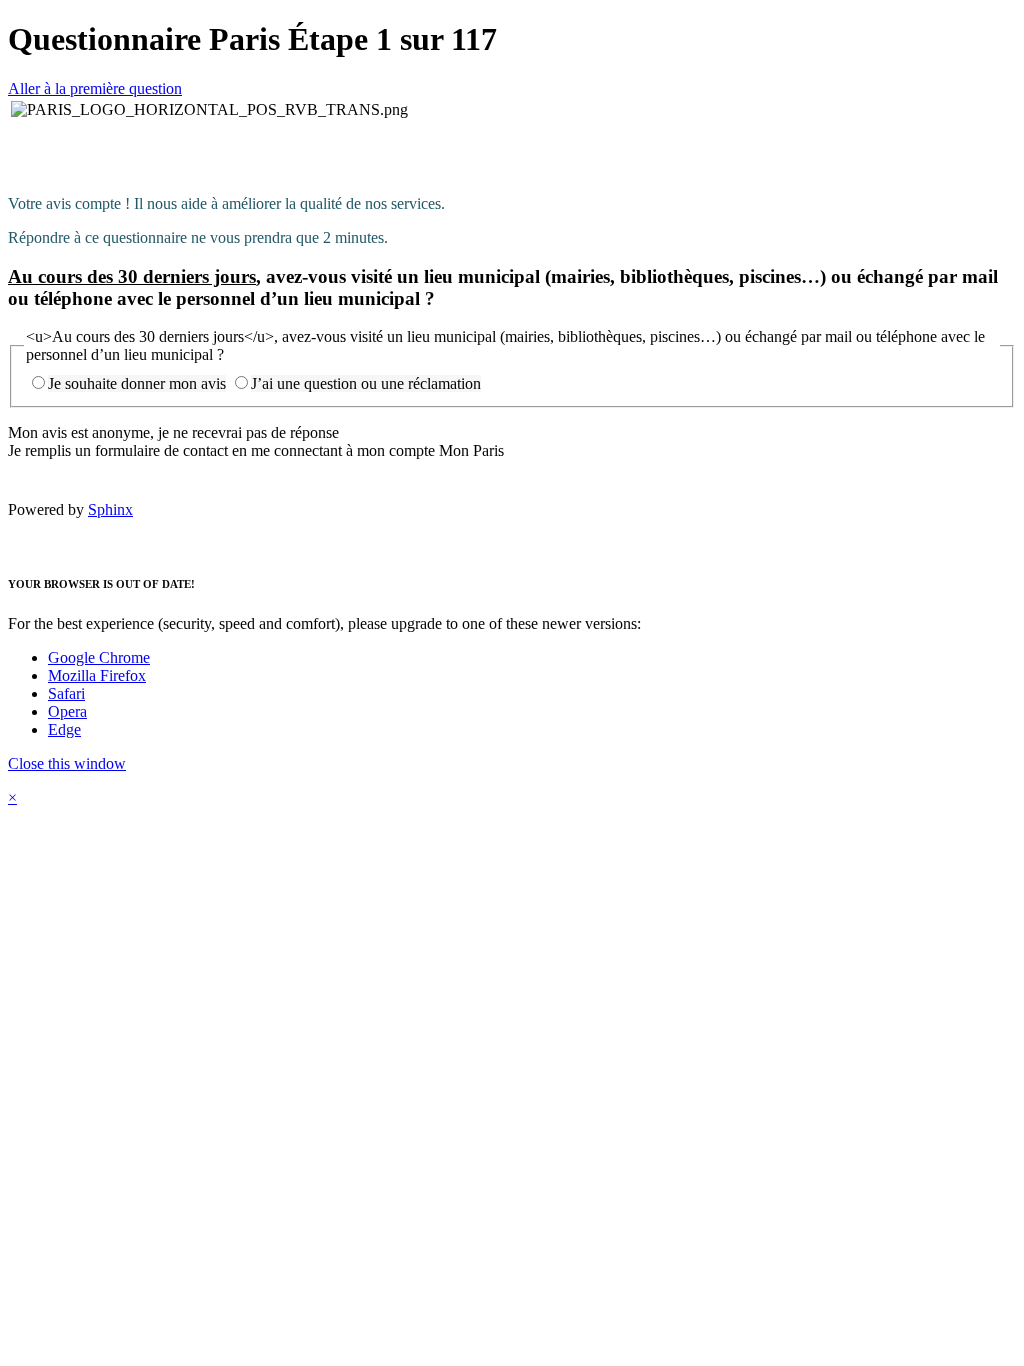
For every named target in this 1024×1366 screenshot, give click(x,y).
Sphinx (110, 509)
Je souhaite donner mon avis (137, 383)
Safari (66, 693)
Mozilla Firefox (97, 675)
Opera (67, 711)
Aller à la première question (95, 88)
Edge (64, 729)
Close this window (67, 763)
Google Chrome (99, 657)
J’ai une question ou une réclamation (366, 383)
